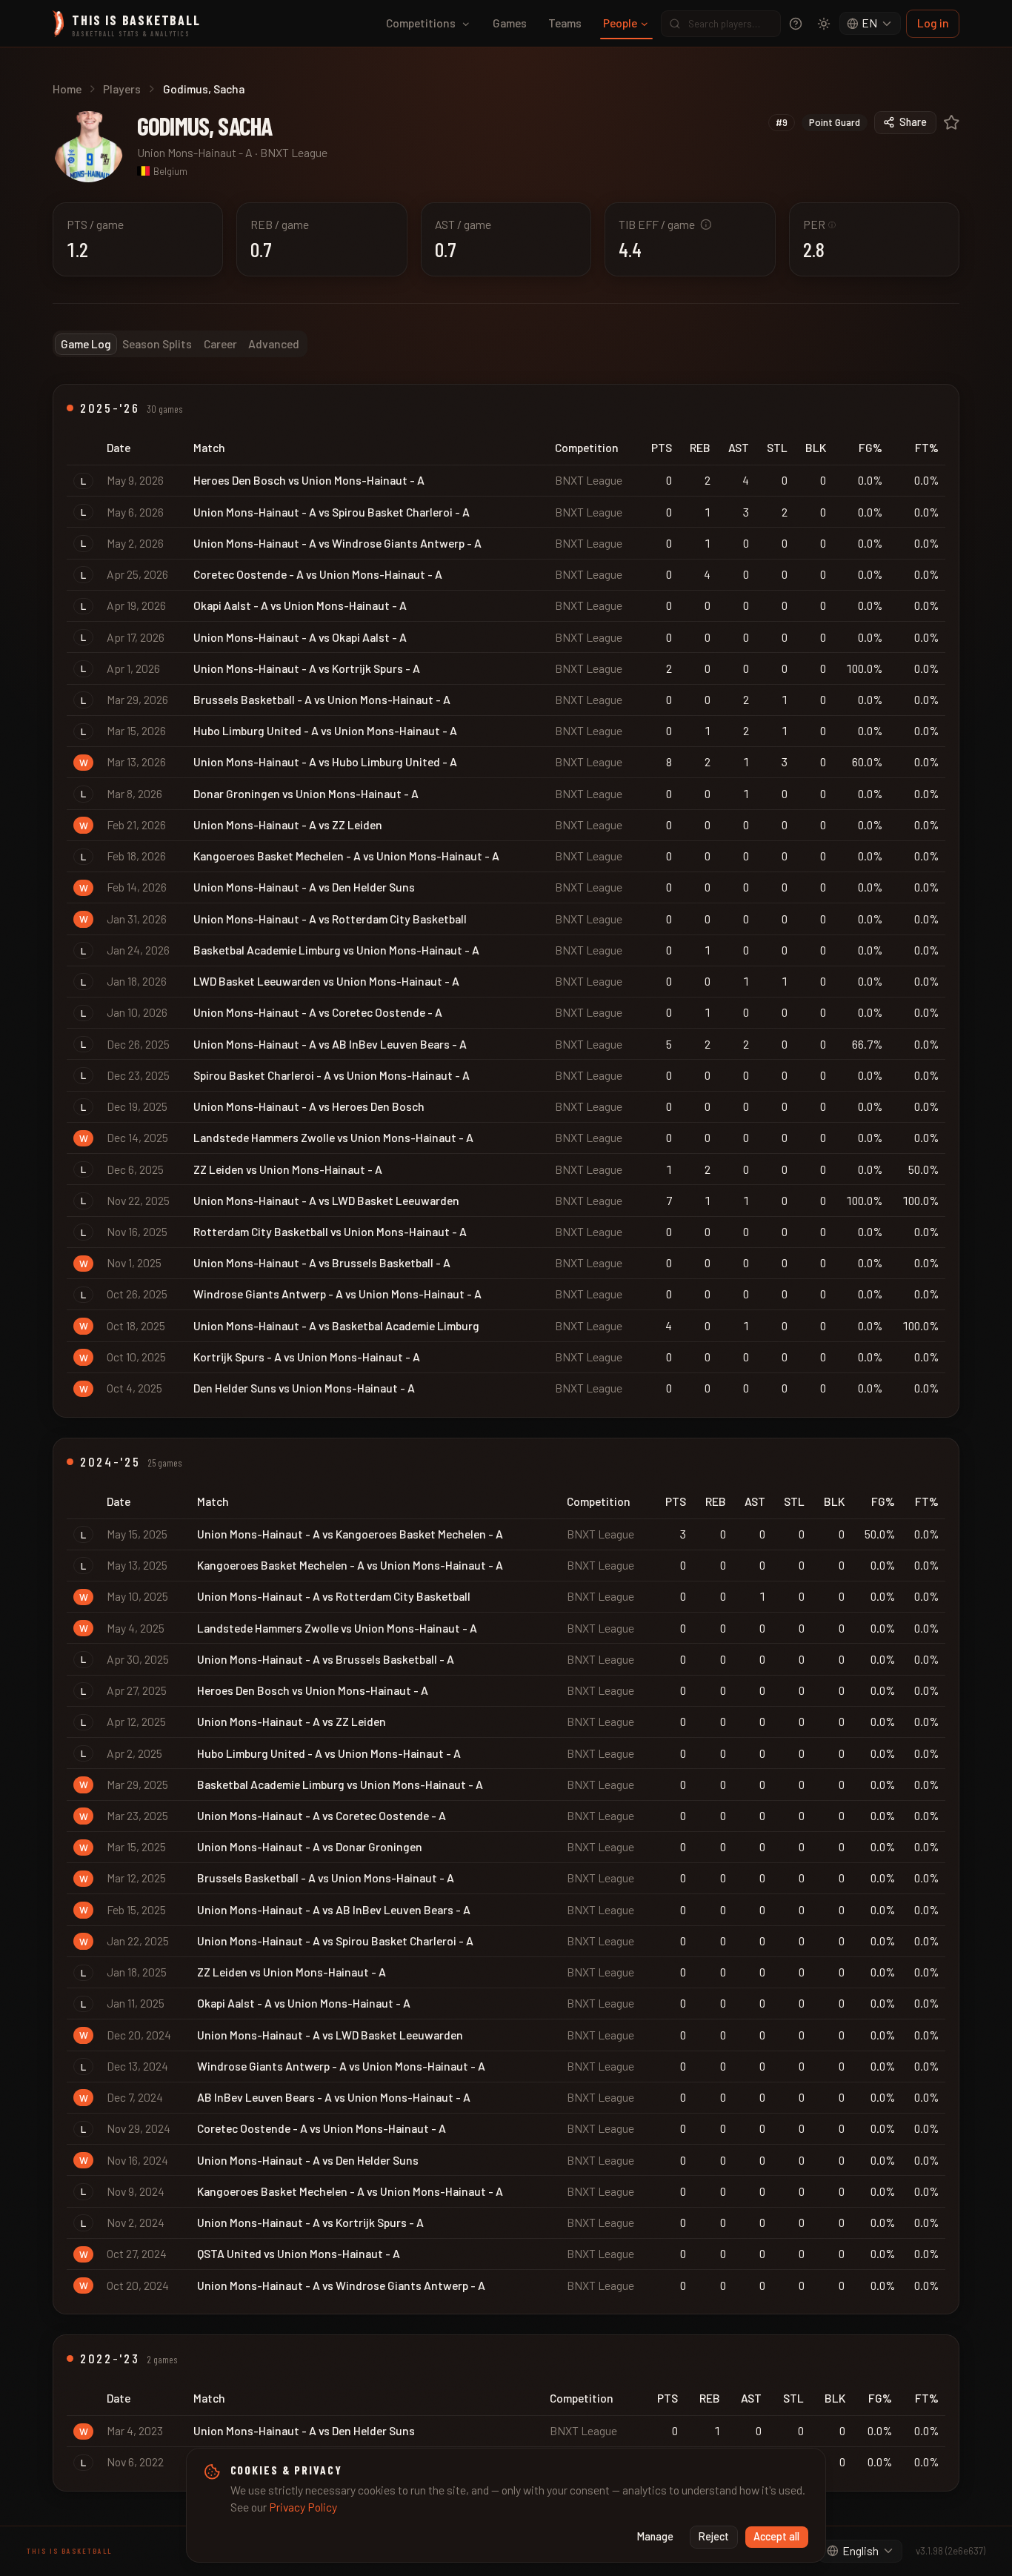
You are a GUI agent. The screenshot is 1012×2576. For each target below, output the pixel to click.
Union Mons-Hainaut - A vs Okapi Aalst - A (300, 637)
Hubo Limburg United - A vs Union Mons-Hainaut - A (325, 730)
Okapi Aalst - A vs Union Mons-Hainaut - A (300, 605)
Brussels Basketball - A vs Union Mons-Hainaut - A (322, 699)
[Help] (796, 24)
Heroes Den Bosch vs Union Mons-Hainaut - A (309, 480)
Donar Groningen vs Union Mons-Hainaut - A (306, 793)
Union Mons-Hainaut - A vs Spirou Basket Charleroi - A (332, 512)
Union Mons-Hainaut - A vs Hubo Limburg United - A (325, 761)
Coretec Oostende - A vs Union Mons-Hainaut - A (318, 574)
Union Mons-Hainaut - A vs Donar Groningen (310, 1846)
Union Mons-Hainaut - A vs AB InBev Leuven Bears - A (330, 1044)
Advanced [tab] (274, 343)
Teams (565, 23)
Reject (714, 2536)
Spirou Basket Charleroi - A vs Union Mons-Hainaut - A (332, 1075)
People (620, 23)
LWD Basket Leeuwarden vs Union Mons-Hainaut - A (326, 981)
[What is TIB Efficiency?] (706, 225)
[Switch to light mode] (824, 24)
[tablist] (180, 344)
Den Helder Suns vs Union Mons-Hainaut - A (304, 1388)
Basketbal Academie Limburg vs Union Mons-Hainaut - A (336, 950)
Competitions (421, 23)
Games (510, 23)
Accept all (776, 2536)
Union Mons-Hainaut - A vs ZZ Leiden (288, 824)
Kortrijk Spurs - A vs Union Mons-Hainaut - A (307, 1357)
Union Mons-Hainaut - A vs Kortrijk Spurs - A (307, 668)
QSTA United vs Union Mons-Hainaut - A (299, 2253)
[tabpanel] (506, 1438)
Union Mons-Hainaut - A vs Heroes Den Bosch (309, 1106)
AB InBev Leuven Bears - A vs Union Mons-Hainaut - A (334, 2097)
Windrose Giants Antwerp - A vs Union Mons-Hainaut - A (337, 1294)
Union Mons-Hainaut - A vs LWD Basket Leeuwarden (326, 1200)
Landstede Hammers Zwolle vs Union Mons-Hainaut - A (333, 1137)
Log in (933, 23)
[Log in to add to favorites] (952, 123)
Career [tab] (220, 343)
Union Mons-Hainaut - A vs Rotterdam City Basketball (330, 919)
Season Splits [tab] (157, 343)
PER (820, 224)
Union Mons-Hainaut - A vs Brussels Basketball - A (322, 1262)
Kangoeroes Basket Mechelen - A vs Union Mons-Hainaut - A (346, 856)
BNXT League (294, 152)
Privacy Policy (303, 2507)
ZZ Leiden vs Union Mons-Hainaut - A (288, 1169)
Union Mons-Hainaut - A (195, 152)
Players (122, 89)
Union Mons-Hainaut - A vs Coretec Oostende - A (318, 1012)
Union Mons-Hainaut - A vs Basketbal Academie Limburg (336, 1325)
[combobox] (870, 24)
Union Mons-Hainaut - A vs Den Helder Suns (304, 887)
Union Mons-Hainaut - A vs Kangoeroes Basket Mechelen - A (350, 1534)
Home (67, 89)
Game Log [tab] (86, 343)
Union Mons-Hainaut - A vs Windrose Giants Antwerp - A (337, 543)
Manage (655, 2536)
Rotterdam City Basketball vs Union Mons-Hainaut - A (330, 1231)
